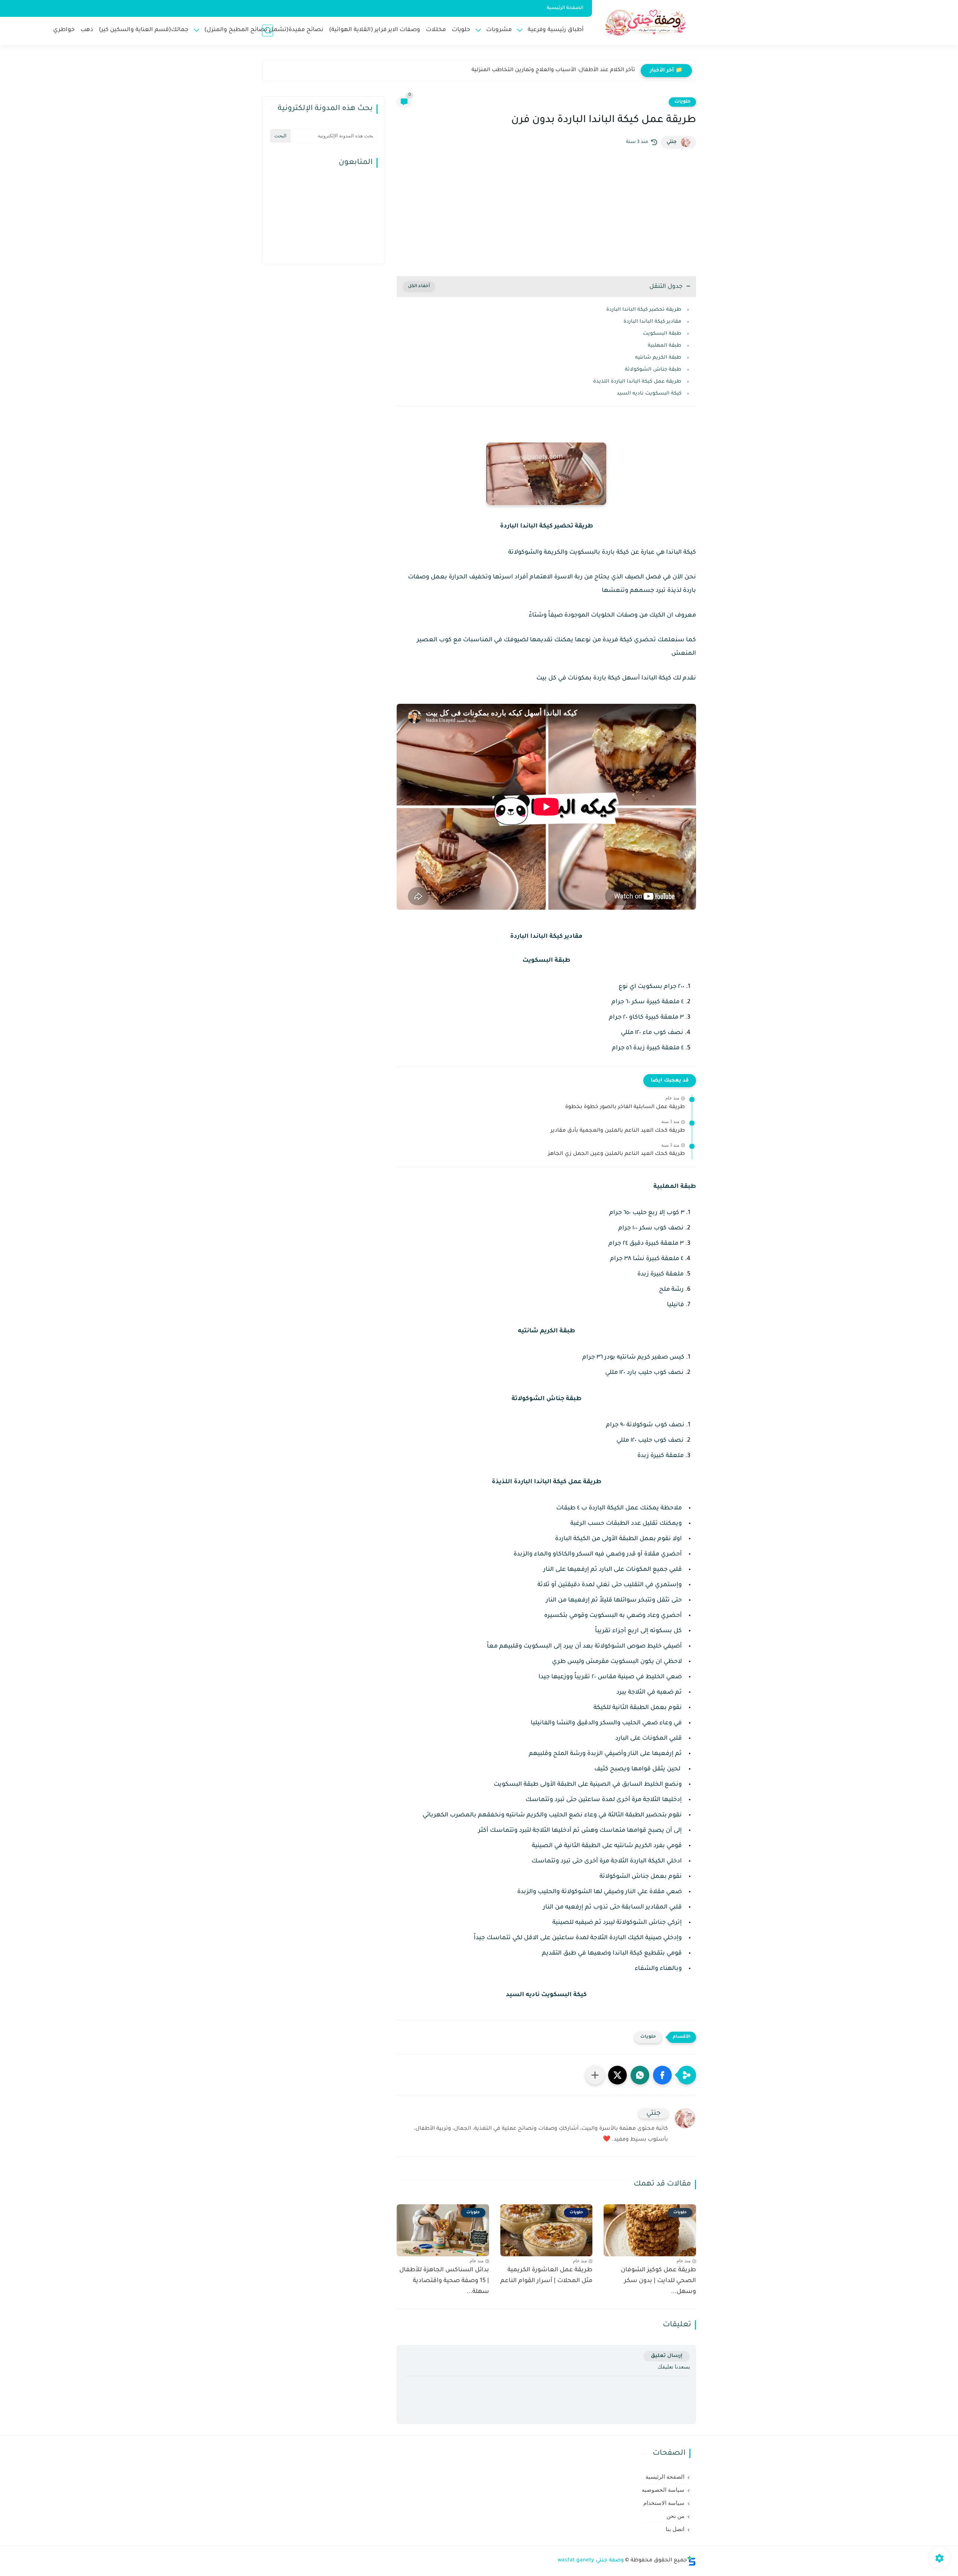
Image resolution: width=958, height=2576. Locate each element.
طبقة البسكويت (662, 334)
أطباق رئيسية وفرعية (556, 30)
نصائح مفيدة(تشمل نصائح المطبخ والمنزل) (264, 30)
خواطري (64, 30)
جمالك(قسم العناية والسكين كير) (144, 30)
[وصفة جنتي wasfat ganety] (646, 22)
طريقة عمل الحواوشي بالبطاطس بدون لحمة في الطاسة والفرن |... (551, 70)
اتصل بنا (675, 2529)
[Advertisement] (546, 212)
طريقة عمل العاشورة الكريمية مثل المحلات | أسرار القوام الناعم (546, 2276)
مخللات (436, 30)
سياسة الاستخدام (664, 2503)
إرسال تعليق (667, 2356)
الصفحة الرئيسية (565, 8)
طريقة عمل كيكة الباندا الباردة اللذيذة (637, 382)
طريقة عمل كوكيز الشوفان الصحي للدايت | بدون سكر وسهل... (658, 2281)
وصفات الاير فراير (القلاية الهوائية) (375, 30)
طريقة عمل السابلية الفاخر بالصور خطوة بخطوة (625, 1107)
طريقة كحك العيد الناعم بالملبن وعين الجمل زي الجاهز (616, 1154)
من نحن (675, 2516)
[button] (662, 2075)
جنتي (672, 142)
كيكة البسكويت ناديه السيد (649, 394)
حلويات (461, 30)
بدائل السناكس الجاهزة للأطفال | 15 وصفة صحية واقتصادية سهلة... (444, 2281)
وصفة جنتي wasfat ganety (591, 2561)
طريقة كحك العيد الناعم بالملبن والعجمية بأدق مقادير (618, 1131)
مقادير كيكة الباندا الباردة (652, 322)
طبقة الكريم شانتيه (658, 358)
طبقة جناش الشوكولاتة (653, 370)
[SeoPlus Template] (692, 2561)
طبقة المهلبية (665, 346)
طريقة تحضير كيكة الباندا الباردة (644, 310)
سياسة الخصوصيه (663, 2490)
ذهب (87, 30)
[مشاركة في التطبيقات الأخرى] (595, 2075)
